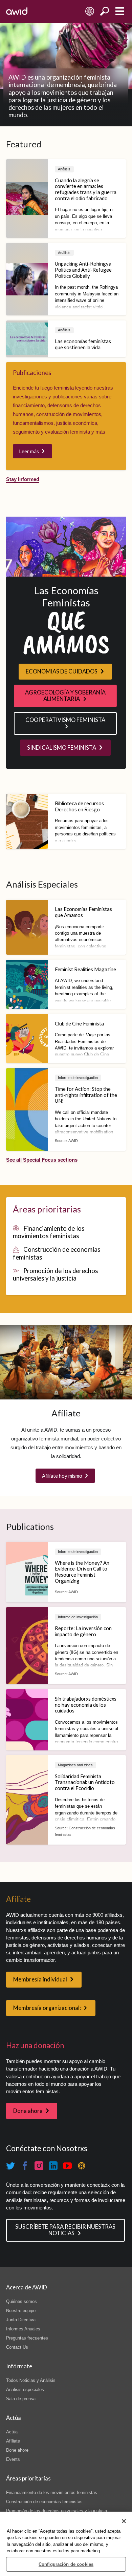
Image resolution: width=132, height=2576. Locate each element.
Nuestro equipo (21, 2311)
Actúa (12, 2432)
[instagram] (39, 2166)
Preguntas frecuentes (27, 2338)
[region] (66, 2544)
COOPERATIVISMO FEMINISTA (65, 720)
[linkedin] (53, 2166)
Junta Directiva (21, 2320)
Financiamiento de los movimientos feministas (49, 1232)
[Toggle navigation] (120, 11)
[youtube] (67, 2166)
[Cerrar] (124, 2521)
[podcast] (82, 2166)
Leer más (29, 451)
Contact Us (17, 2347)
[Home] (17, 11)
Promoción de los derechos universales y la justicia (56, 1274)
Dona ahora (28, 2111)
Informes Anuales (23, 2329)
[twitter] (10, 2166)
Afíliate (13, 2441)
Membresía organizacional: (47, 2008)
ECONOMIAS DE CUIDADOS (62, 671)
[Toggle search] (105, 11)
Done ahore (17, 2450)
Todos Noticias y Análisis (31, 2380)
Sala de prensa (21, 2399)
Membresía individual (40, 1979)
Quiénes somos (21, 2301)
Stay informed (23, 479)
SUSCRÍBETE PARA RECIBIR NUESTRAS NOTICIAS (65, 2230)
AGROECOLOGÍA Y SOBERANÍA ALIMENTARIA (65, 696)
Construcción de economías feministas (44, 2502)
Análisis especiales (25, 2390)
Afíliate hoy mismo (62, 1476)
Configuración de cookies (66, 2564)
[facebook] (25, 2166)
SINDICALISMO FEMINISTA (62, 748)
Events (13, 2459)
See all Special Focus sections (42, 1160)
